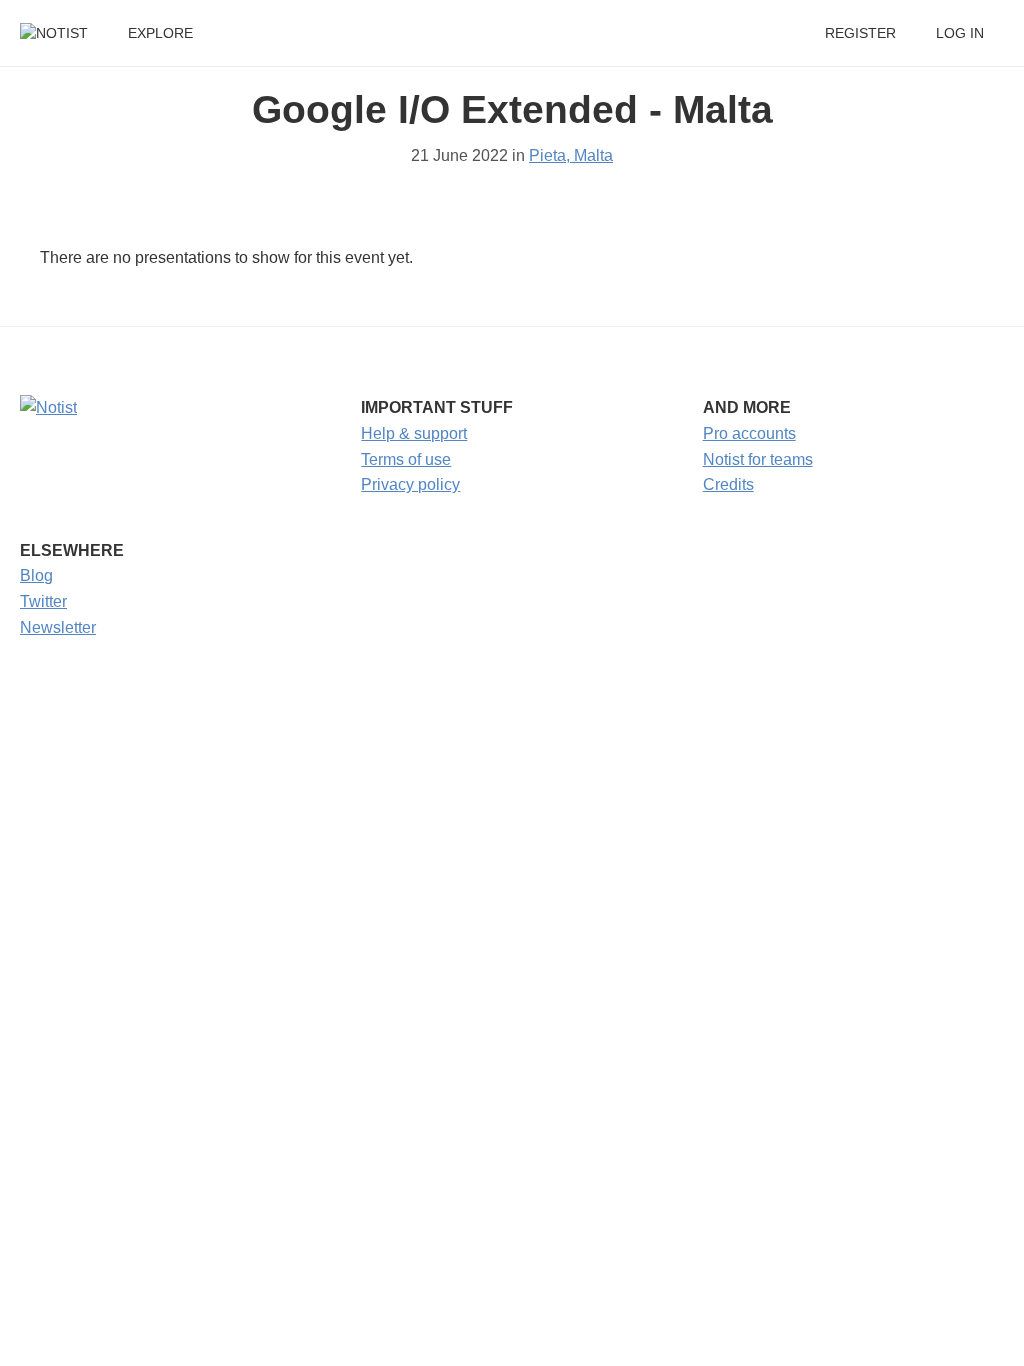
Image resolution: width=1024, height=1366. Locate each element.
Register (860, 33)
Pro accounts (749, 433)
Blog (36, 575)
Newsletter (58, 627)
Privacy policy (410, 484)
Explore (160, 33)
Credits (728, 484)
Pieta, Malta (571, 155)
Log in (960, 33)
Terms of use (406, 459)
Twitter (43, 601)
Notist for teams (758, 459)
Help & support (414, 433)
